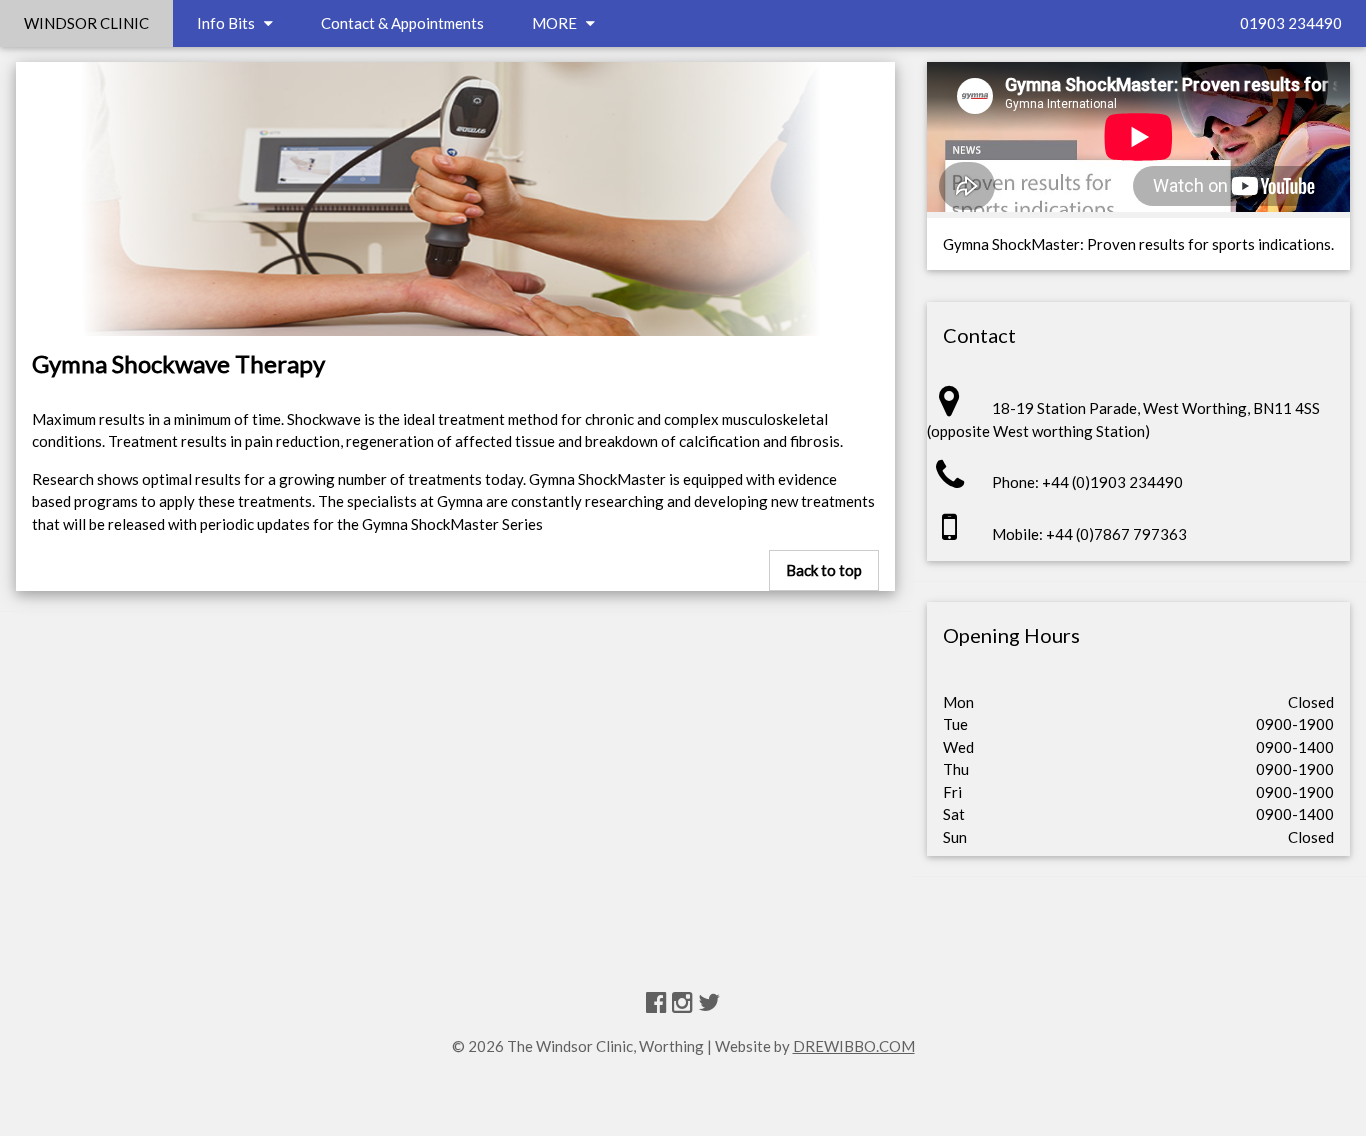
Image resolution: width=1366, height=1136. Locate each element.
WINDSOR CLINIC (86, 23)
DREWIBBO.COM (854, 1046)
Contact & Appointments (402, 23)
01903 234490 (1291, 23)
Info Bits (230, 23)
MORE (559, 23)
